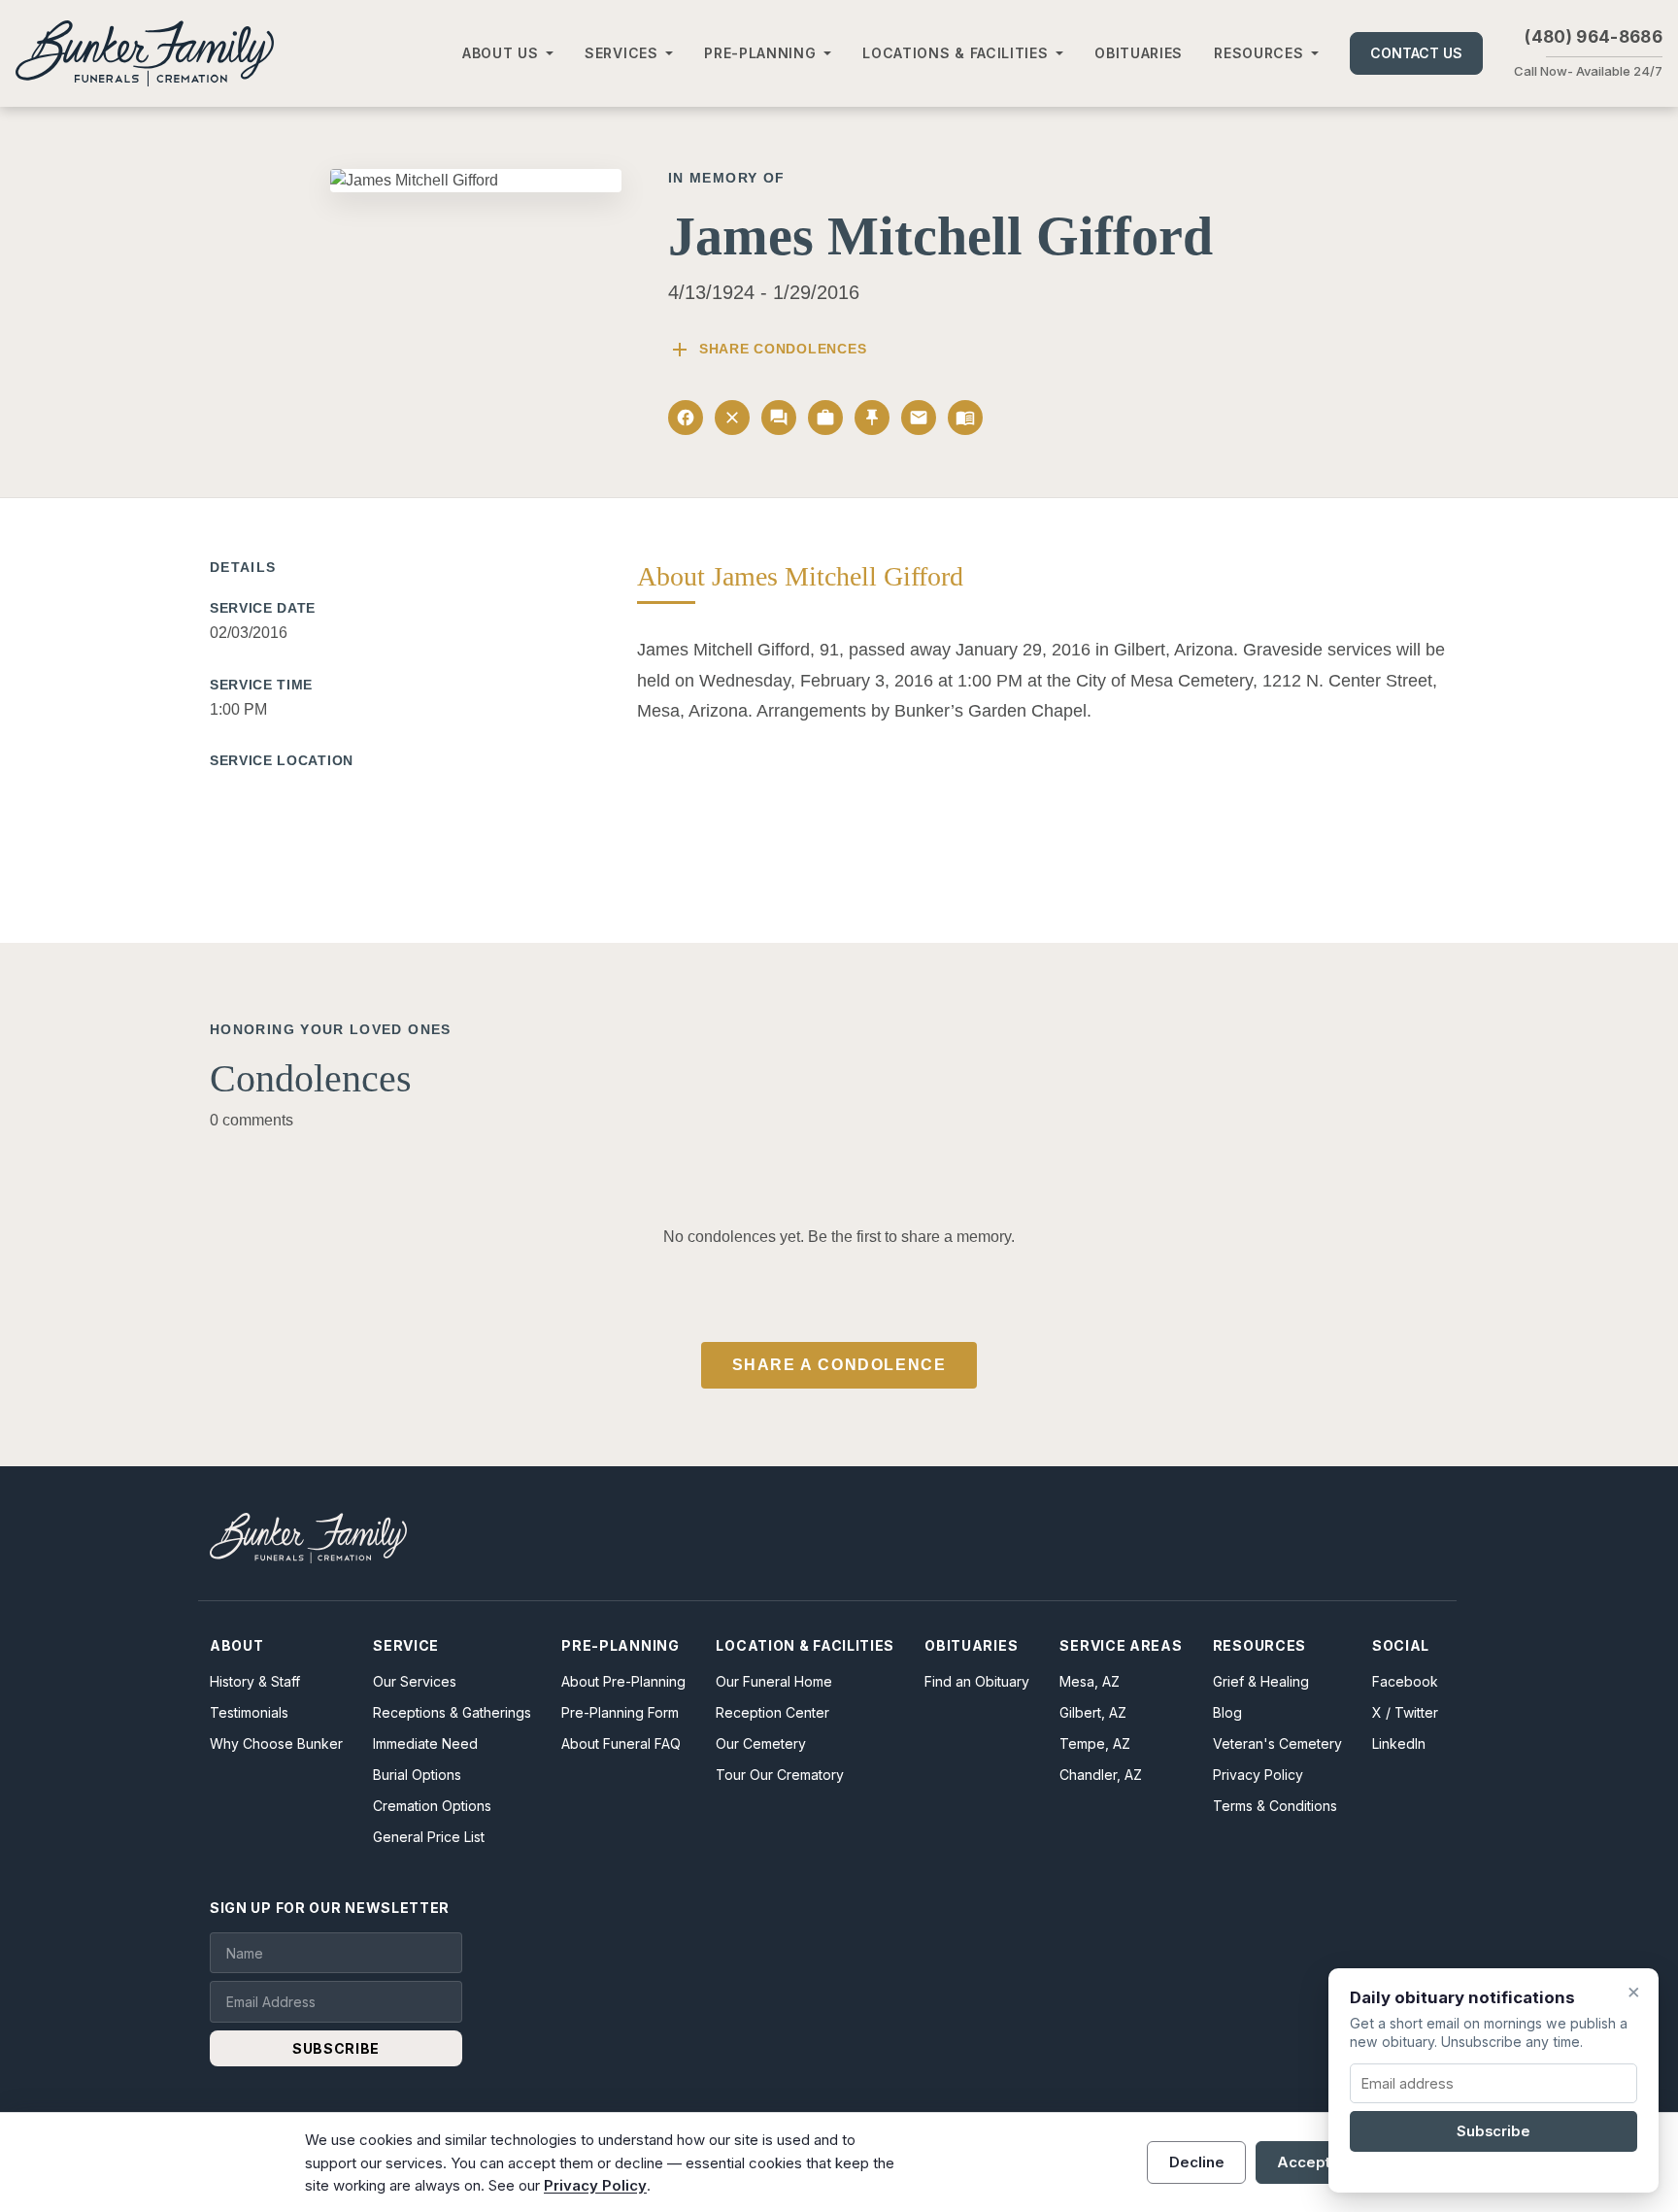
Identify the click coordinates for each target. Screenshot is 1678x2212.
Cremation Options (432, 1806)
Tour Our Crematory (780, 1775)
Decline (1197, 2162)
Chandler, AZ (1101, 1775)
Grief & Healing (1261, 1681)
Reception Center (772, 1712)
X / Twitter (1405, 1712)
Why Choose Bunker (276, 1743)
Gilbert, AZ (1093, 1712)
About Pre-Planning (623, 1681)
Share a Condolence (839, 1365)
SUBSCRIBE (336, 2048)
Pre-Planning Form (620, 1712)
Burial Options (417, 1775)
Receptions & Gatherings (452, 1712)
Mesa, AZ (1090, 1681)
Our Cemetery (761, 1743)
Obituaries (1139, 53)
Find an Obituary (977, 1681)
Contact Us (1416, 53)
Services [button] (621, 53)
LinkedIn (1399, 1743)
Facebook (1405, 1681)
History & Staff (255, 1681)
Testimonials (249, 1712)
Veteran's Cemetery (1277, 1743)
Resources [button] (1258, 53)
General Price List (429, 1837)
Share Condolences (767, 350)
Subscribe (1493, 2131)
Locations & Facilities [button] (955, 53)
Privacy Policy (1258, 1775)
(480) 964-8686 (1594, 37)
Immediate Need (425, 1743)
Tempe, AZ (1095, 1743)
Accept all (1314, 2162)
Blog (1227, 1712)
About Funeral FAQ (621, 1743)
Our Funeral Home (774, 1681)
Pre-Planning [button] (760, 53)
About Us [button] (501, 53)
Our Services (415, 1681)
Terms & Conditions (1275, 1806)
